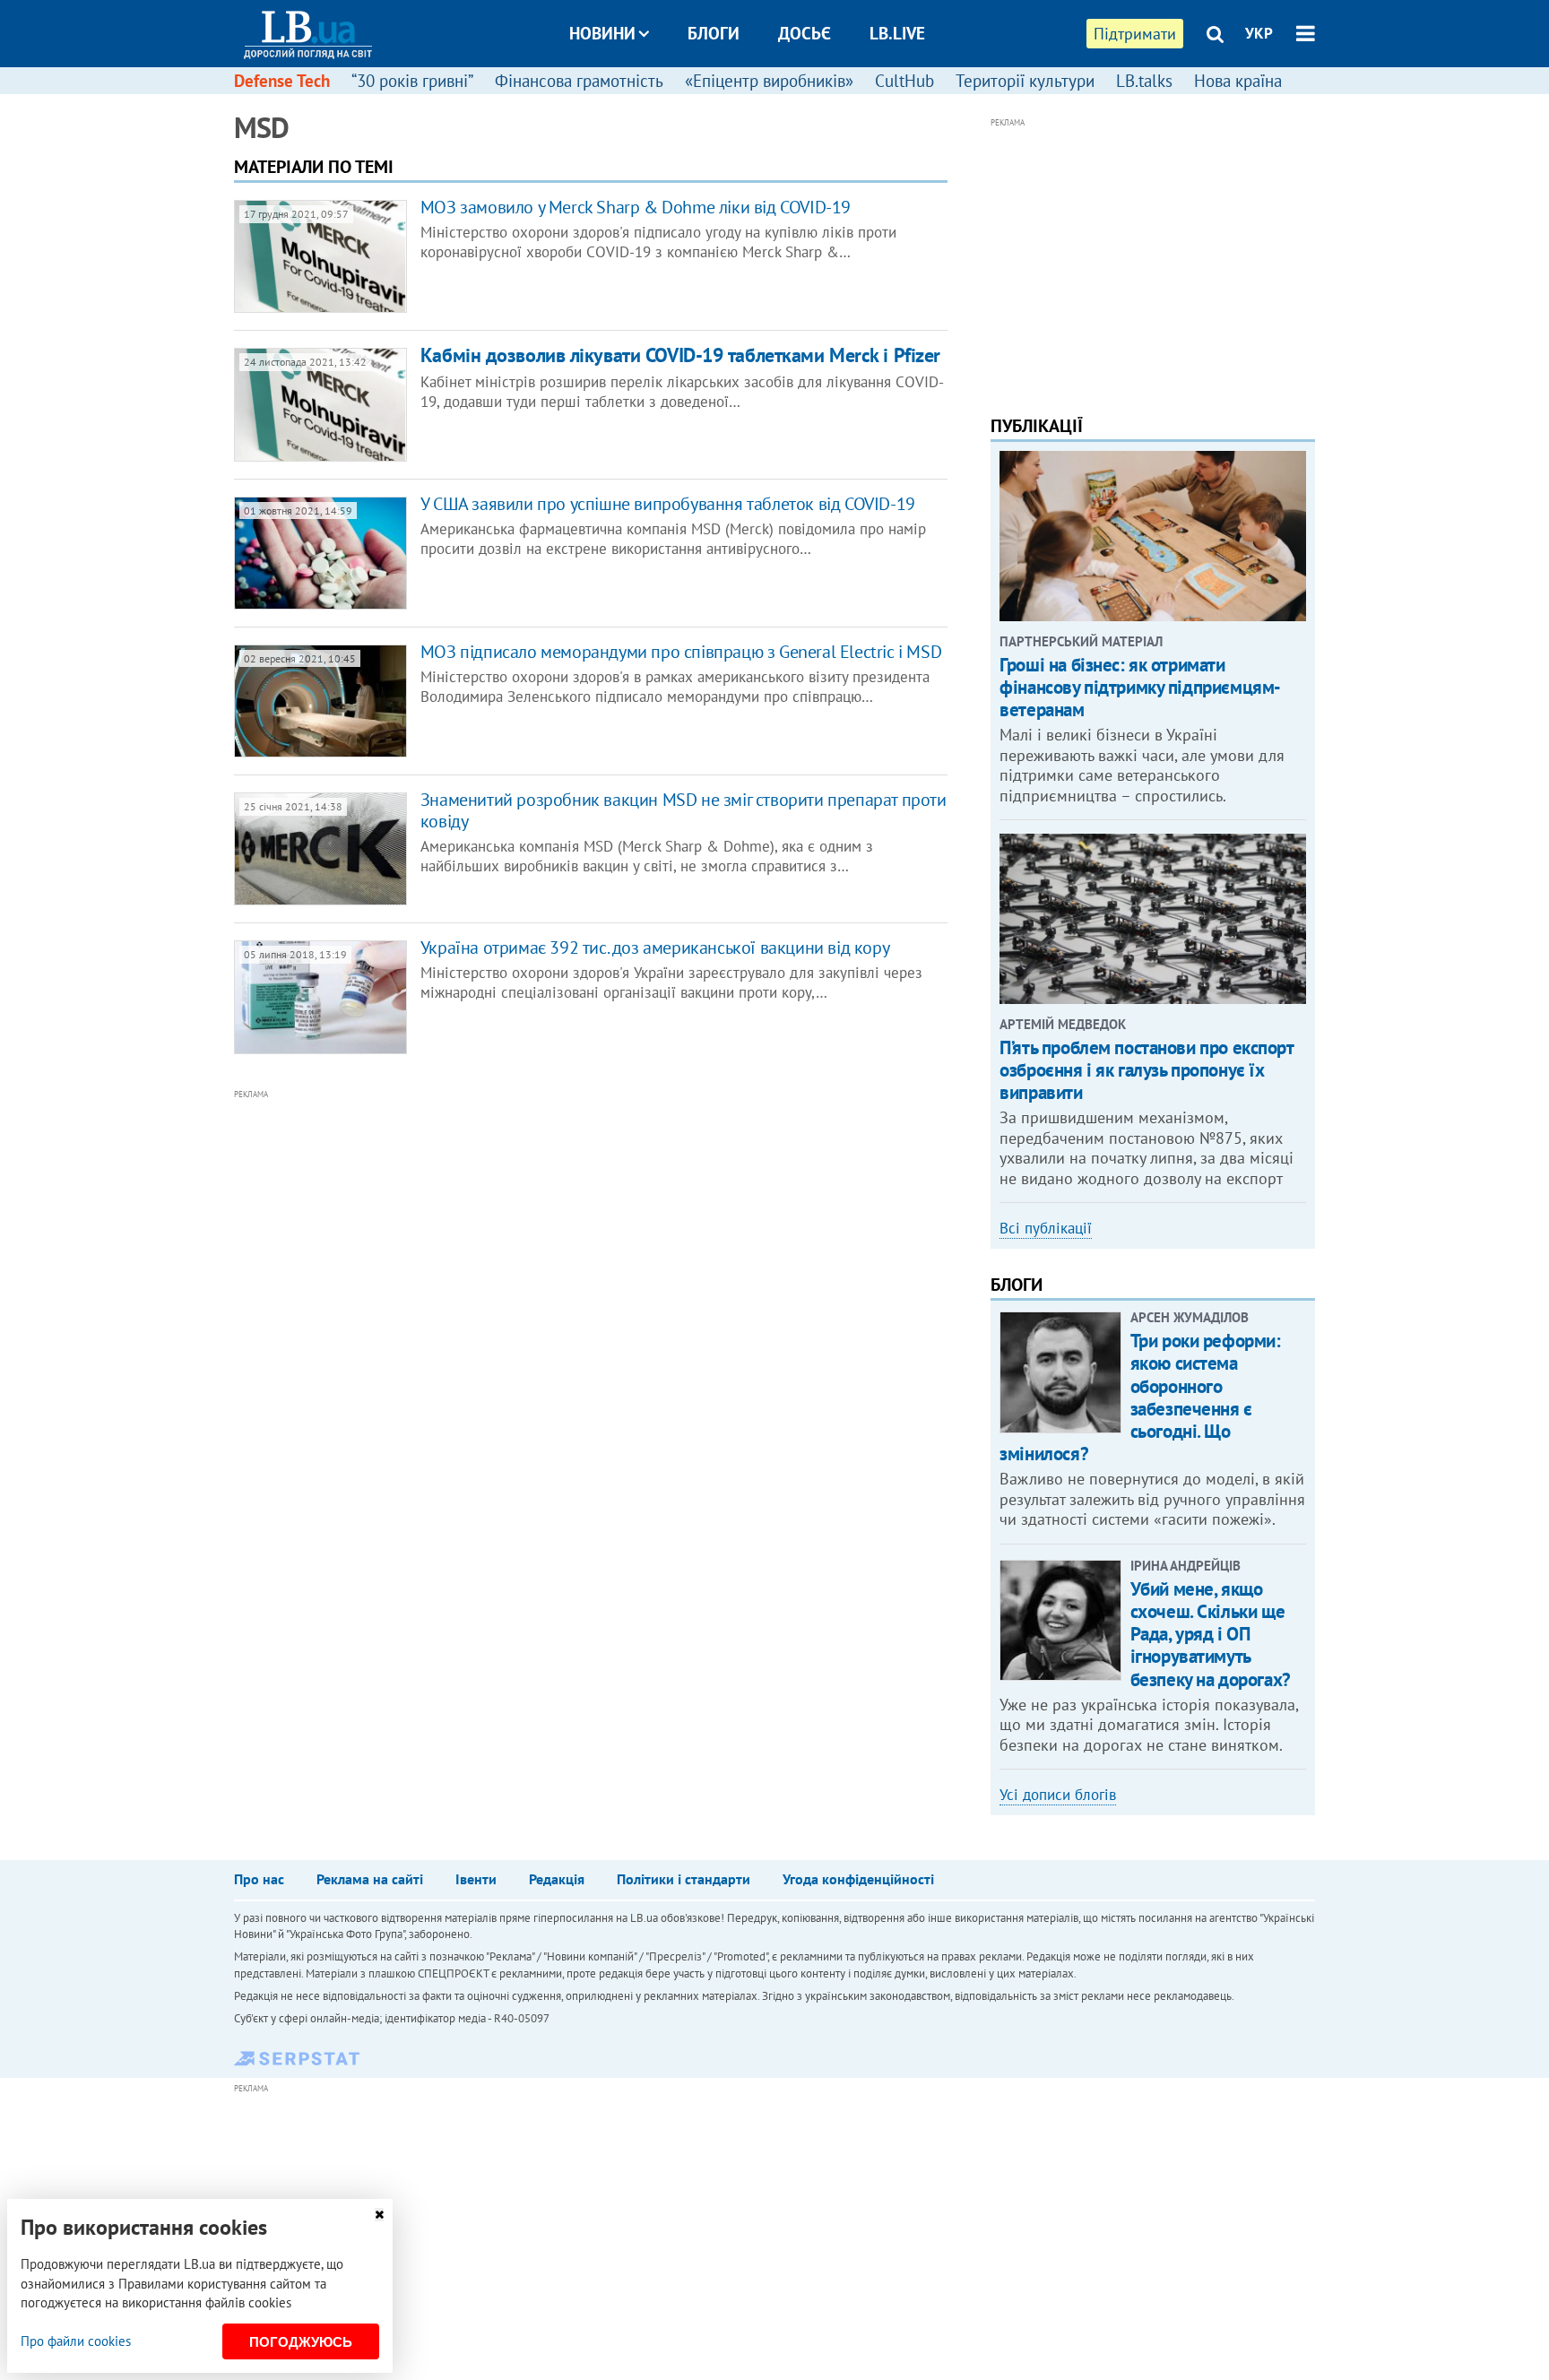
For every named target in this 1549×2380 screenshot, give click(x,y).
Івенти (476, 1879)
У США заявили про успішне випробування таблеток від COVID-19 (668, 504)
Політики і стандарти (684, 1879)
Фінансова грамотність (579, 81)
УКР (1259, 33)
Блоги (714, 33)
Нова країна (1238, 81)
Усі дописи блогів (1058, 1795)
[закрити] (379, 2215)
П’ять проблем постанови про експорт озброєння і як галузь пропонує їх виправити (1146, 1070)
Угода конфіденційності (858, 1879)
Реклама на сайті (370, 1879)
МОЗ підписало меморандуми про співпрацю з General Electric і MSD (681, 652)
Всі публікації (1046, 1228)
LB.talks (1144, 81)
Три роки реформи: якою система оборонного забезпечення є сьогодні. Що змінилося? (1140, 1397)
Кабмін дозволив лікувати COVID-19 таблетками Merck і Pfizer (680, 355)
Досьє (805, 33)
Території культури (1025, 81)
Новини (602, 33)
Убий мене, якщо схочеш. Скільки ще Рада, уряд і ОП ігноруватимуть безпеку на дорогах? (1211, 1634)
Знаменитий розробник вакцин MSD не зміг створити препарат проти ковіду (684, 810)
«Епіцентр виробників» (769, 81)
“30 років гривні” (412, 81)
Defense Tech (282, 81)
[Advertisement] (494, 1283)
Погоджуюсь (301, 2342)
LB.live (897, 33)
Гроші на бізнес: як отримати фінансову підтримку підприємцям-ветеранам (1140, 687)
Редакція (557, 1879)
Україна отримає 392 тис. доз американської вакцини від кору (655, 948)
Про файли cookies (76, 2341)
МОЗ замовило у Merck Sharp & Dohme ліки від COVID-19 (636, 207)
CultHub (904, 81)
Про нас (259, 1879)
